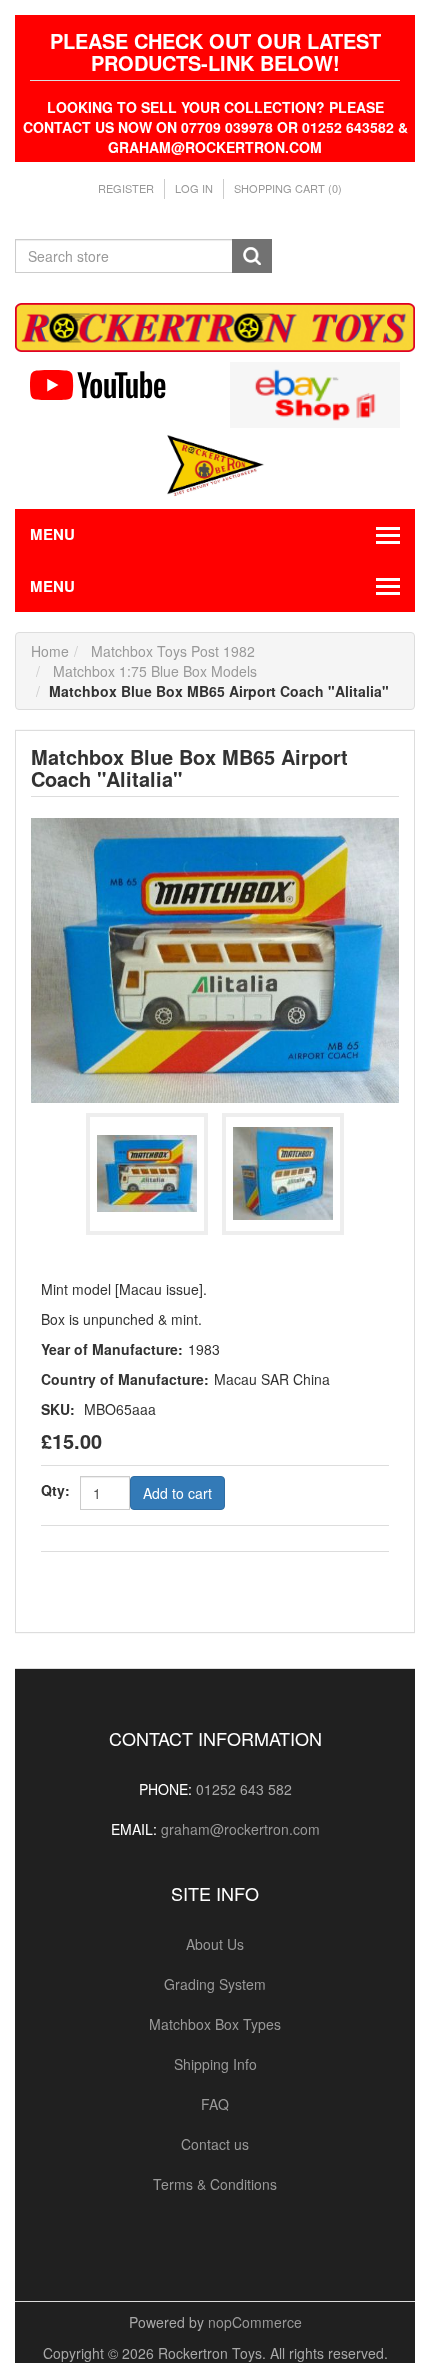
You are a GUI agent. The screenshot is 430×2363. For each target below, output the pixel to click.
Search (252, 256)
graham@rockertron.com (240, 1829)
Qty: (55, 1490)
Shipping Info (215, 2064)
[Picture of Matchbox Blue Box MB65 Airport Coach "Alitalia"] (215, 958)
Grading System (215, 1984)
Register (126, 188)
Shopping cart (288, 188)
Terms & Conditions (215, 2184)
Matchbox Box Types (215, 2024)
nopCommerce (255, 2322)
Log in (194, 188)
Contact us (215, 2144)
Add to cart (177, 1493)
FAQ (215, 2104)
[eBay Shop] (315, 392)
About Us (215, 1944)
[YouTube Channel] (115, 385)
